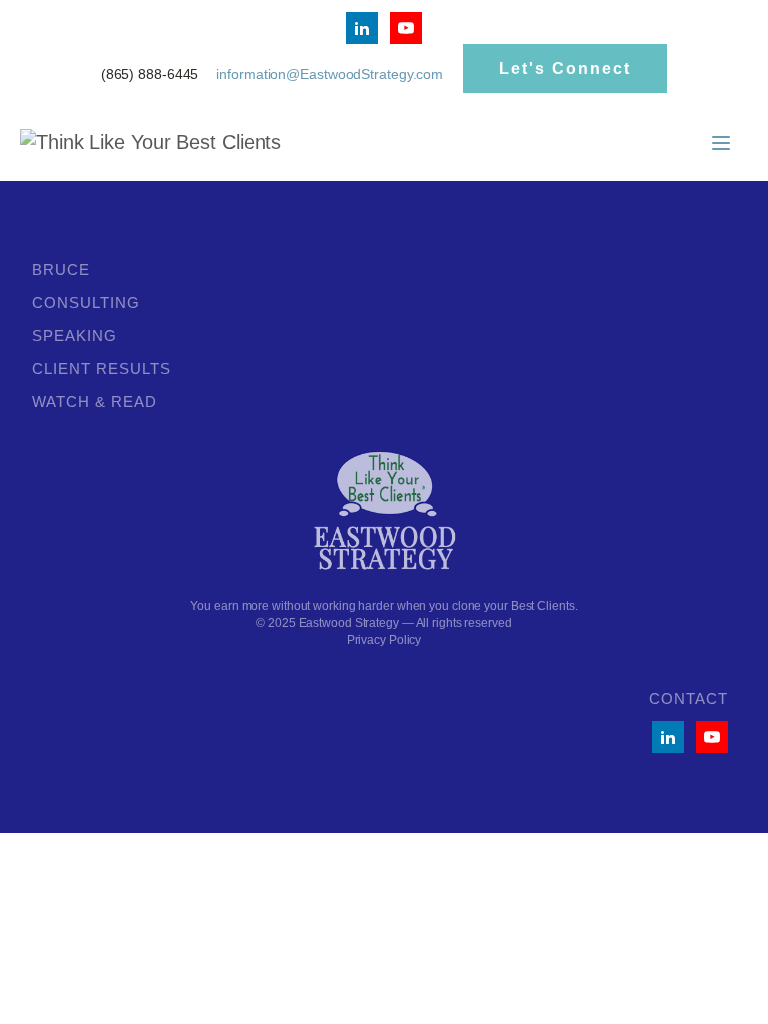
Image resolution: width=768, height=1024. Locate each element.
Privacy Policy (384, 640)
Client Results (101, 368)
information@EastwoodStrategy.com (329, 74)
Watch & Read (94, 401)
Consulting (86, 302)
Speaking (74, 335)
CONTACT (688, 698)
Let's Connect (565, 68)
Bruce (61, 269)
